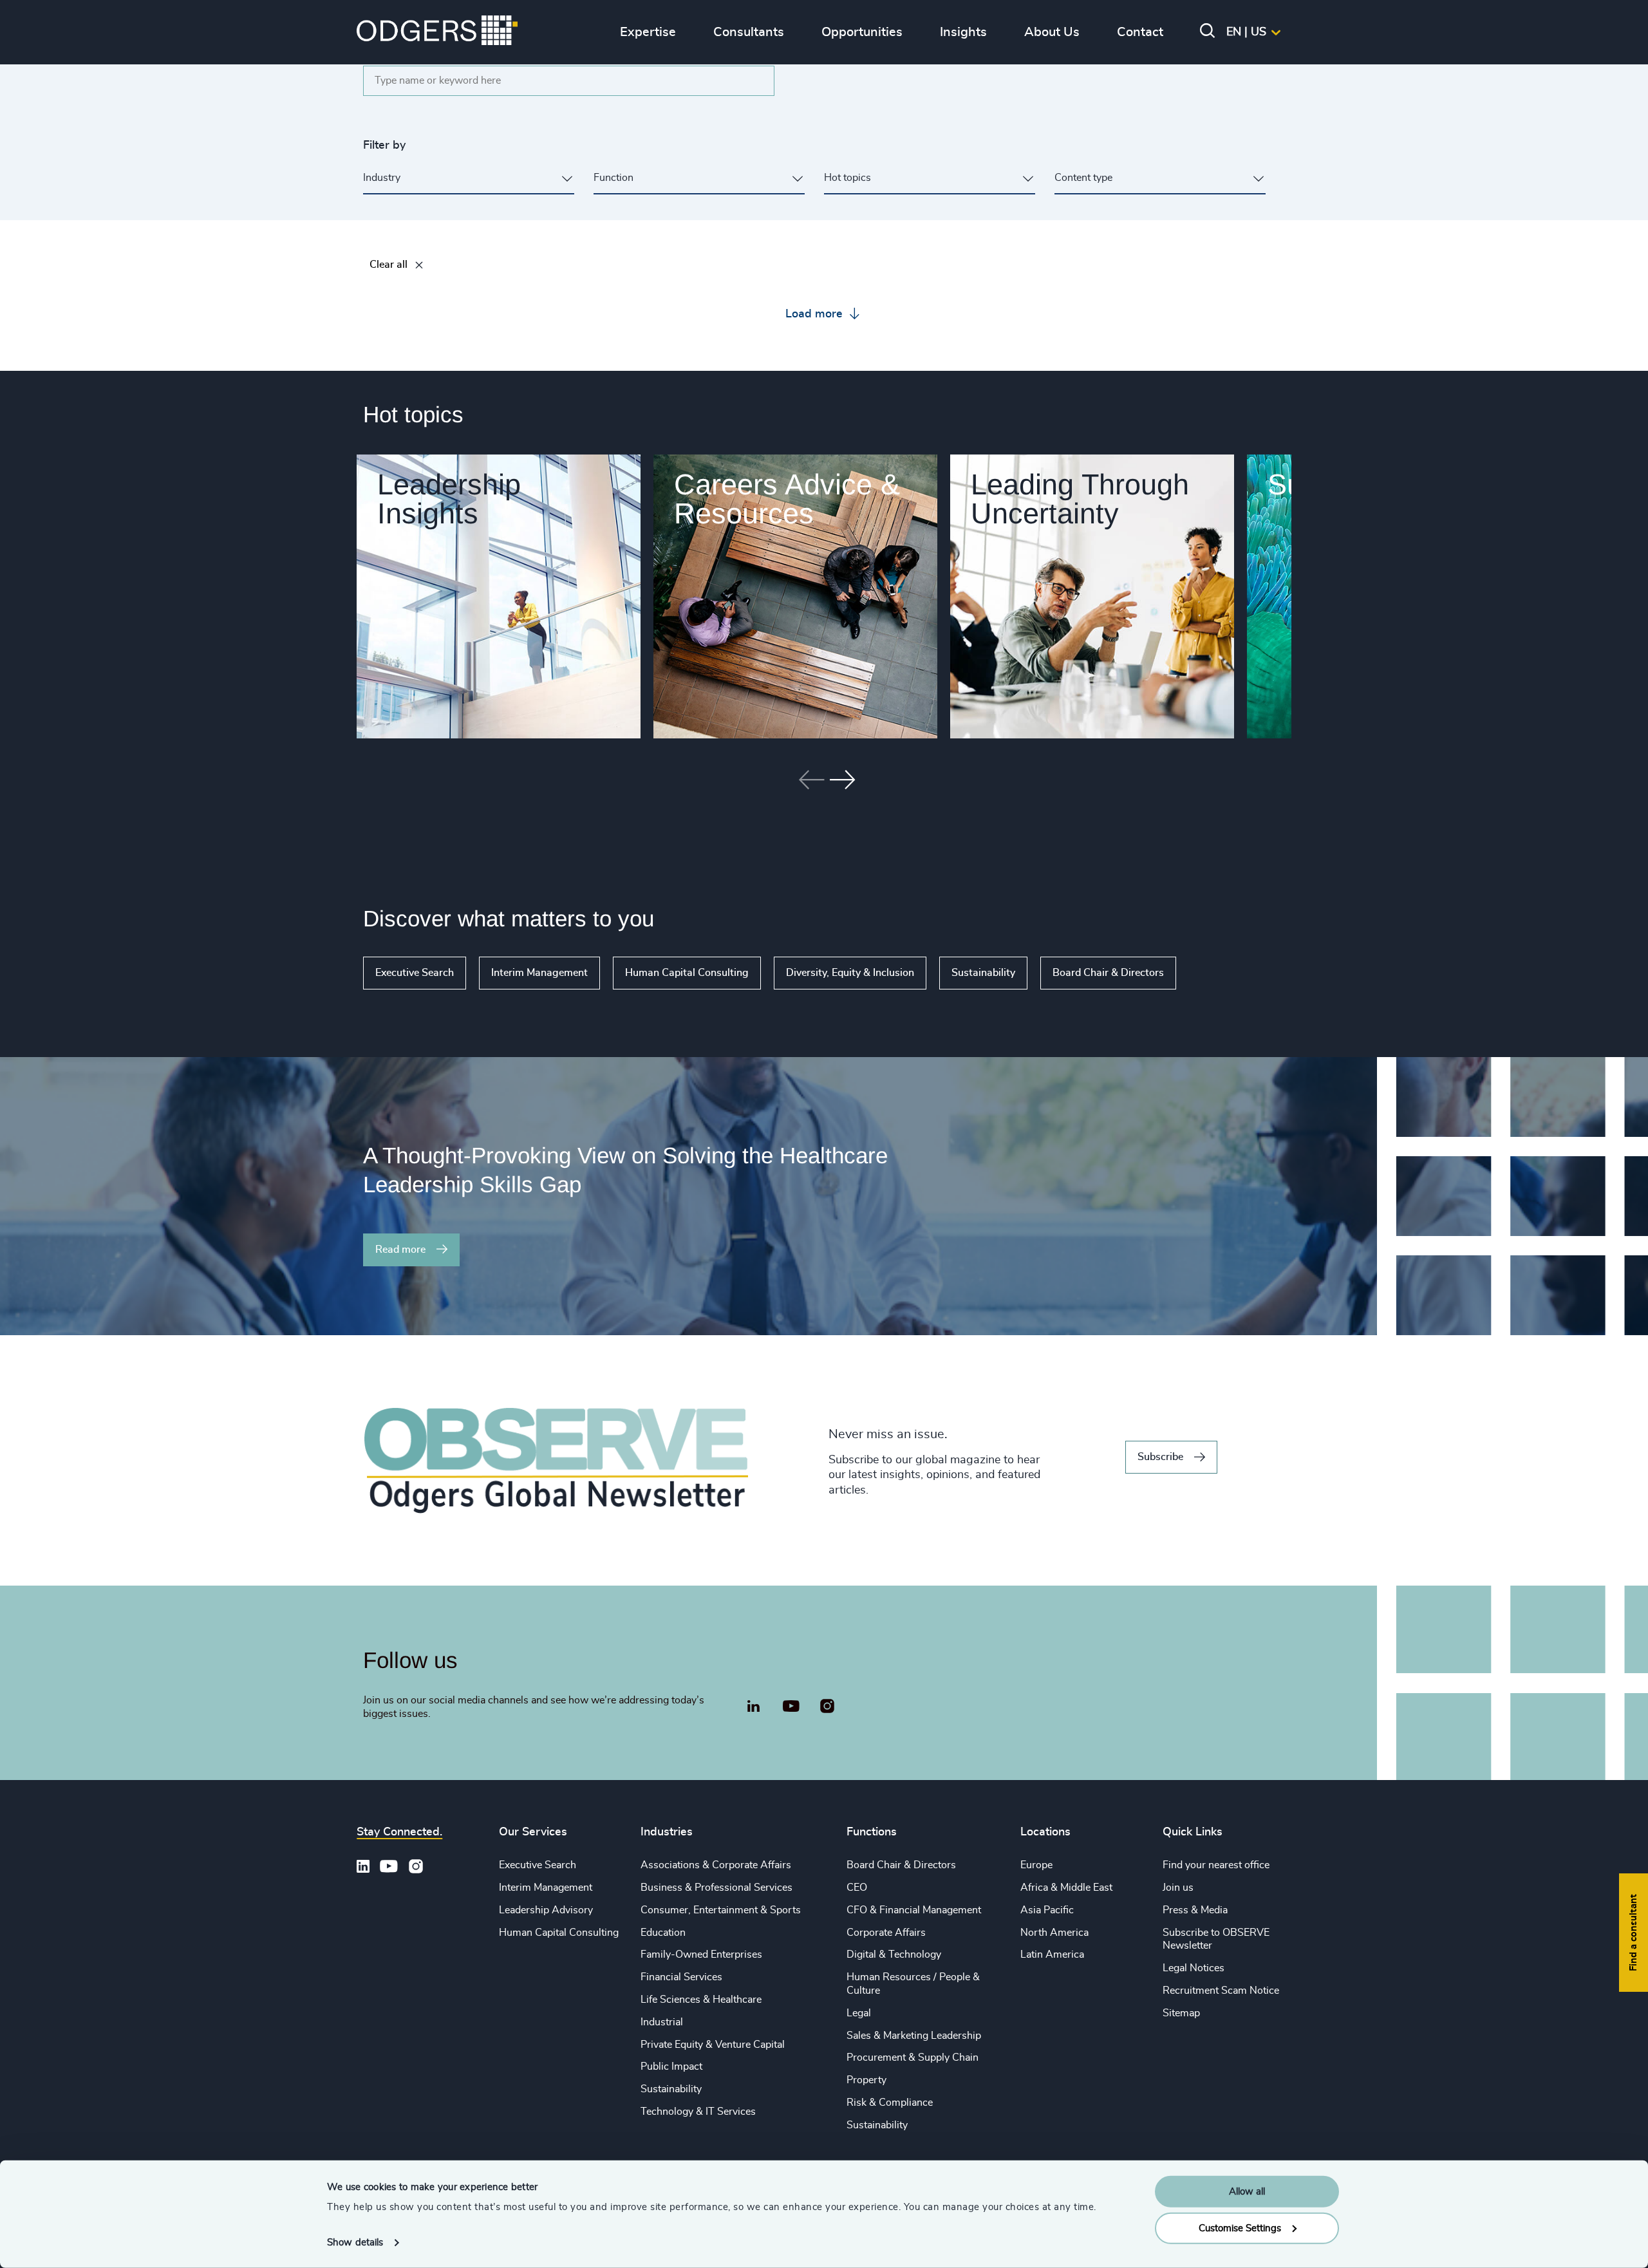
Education (663, 1933)
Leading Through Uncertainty (1080, 499)
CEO (857, 1888)
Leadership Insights (449, 499)
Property (866, 2080)
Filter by (384, 145)
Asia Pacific (1047, 1910)
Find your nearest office (1216, 1865)
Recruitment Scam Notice (1221, 1991)
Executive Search (415, 973)
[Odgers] (437, 32)
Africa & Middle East (1066, 1888)
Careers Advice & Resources (787, 499)
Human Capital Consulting (687, 973)
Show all (1213, 973)
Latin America (1052, 1954)
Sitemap (1181, 2013)
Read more (400, 1250)
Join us (1178, 1888)
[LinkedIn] (753, 1708)
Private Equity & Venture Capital (713, 2045)
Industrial (662, 2022)
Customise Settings (1240, 2228)
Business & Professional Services (716, 1888)
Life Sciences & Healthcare (701, 2000)
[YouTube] (791, 1707)
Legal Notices (1194, 1968)
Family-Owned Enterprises (701, 1954)
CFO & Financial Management (914, 1910)
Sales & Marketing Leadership (914, 2036)
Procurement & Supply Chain (913, 2057)
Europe (1036, 1865)
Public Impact (671, 2067)
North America (1054, 1933)
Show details (355, 2243)
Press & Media (1195, 1910)
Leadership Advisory (546, 1910)
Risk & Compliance (890, 2103)
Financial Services (681, 1977)
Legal (859, 2013)
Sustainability (983, 973)
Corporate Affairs (886, 1933)
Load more (816, 314)
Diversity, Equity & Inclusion (850, 973)
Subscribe (1160, 1457)
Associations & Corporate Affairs (716, 1865)
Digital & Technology (894, 1954)
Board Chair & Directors (1108, 973)
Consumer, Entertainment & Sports (721, 1910)
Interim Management (539, 973)
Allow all (1247, 2192)
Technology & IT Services (698, 2112)
